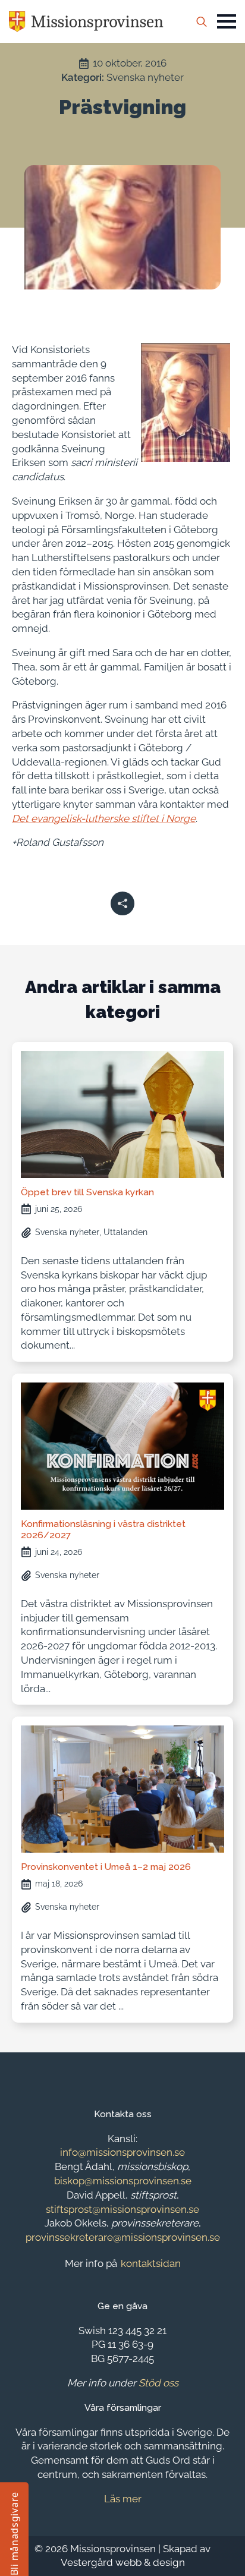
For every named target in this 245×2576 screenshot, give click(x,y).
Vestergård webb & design (123, 2562)
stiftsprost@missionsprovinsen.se (122, 2209)
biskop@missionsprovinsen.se (123, 2181)
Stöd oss (158, 2383)
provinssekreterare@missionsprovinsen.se (123, 2237)
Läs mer (123, 2499)
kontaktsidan (151, 2263)
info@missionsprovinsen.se (122, 2152)
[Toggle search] (202, 21)
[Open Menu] (227, 21)
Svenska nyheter (145, 77)
